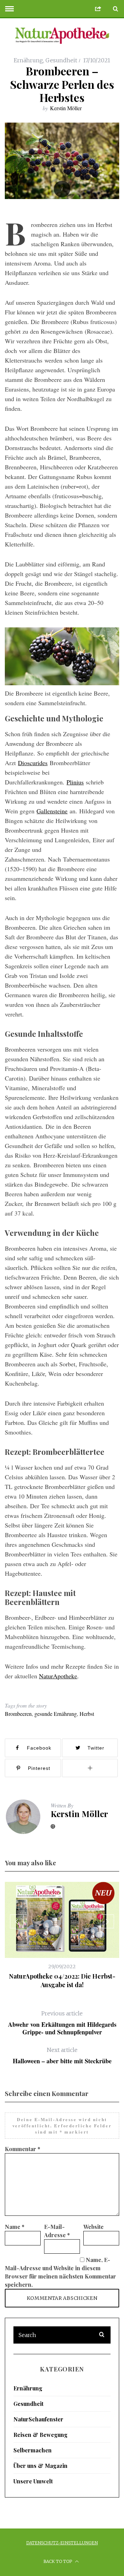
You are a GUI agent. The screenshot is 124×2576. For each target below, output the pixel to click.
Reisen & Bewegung (40, 2435)
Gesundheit (61, 60)
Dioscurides (33, 763)
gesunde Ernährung (56, 1714)
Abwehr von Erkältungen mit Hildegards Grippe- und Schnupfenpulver (62, 2023)
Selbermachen (33, 2450)
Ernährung (28, 60)
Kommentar (23, 2149)
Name (15, 2227)
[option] (62, 1935)
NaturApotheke (58, 1676)
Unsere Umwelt (33, 2481)
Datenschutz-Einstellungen (62, 2543)
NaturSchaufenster (38, 2419)
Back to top (58, 2561)
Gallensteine (52, 811)
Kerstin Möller (66, 108)
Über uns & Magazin (40, 2466)
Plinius (75, 782)
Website (94, 2227)
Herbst (87, 1714)
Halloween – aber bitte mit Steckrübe (62, 2056)
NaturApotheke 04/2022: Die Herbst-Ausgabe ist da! (62, 1980)
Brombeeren (18, 1714)
